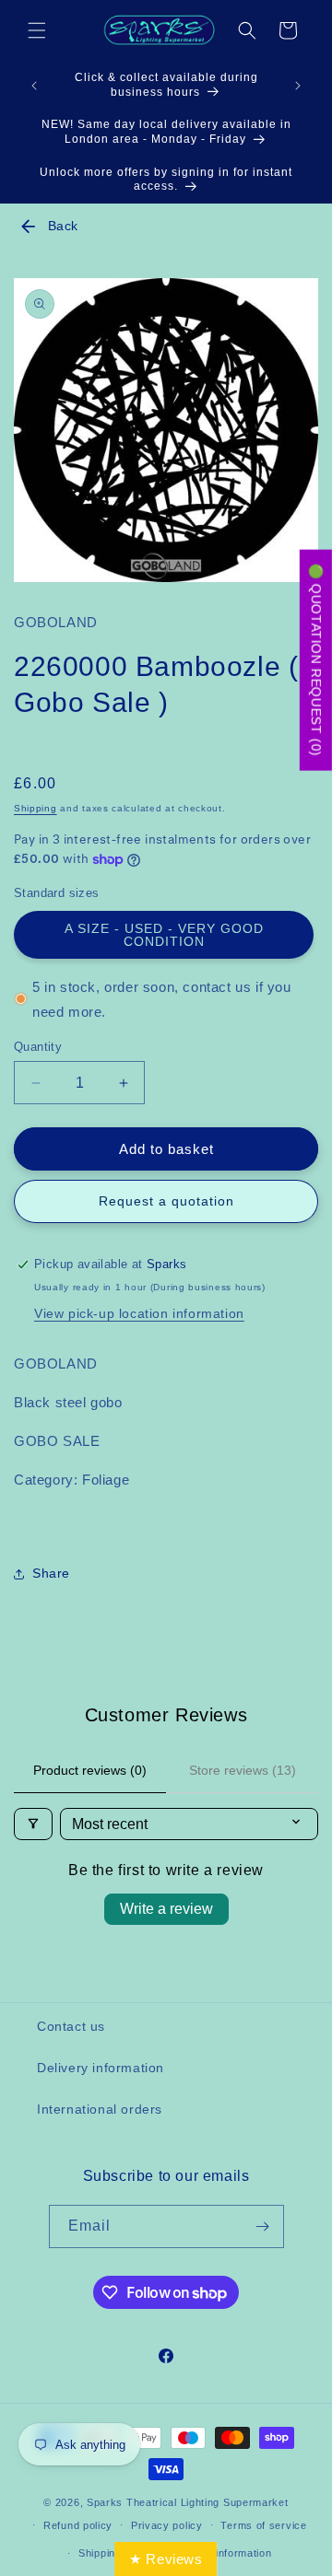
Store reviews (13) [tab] (243, 1770)
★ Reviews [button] (166, 2559)
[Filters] (33, 1824)
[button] (37, 30)
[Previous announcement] (34, 86)
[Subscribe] (263, 2226)
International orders (100, 2109)
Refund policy (78, 2525)
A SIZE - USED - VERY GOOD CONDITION (164, 935)
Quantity (38, 1047)
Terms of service (263, 2525)
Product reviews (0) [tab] (90, 1770)
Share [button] (51, 1573)
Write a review (166, 1909)
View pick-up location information (139, 1313)
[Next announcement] (298, 86)
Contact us (71, 2026)
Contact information (222, 2553)
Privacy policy (167, 2525)
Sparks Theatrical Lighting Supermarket (188, 2502)
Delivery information (101, 2068)
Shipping (36, 808)
